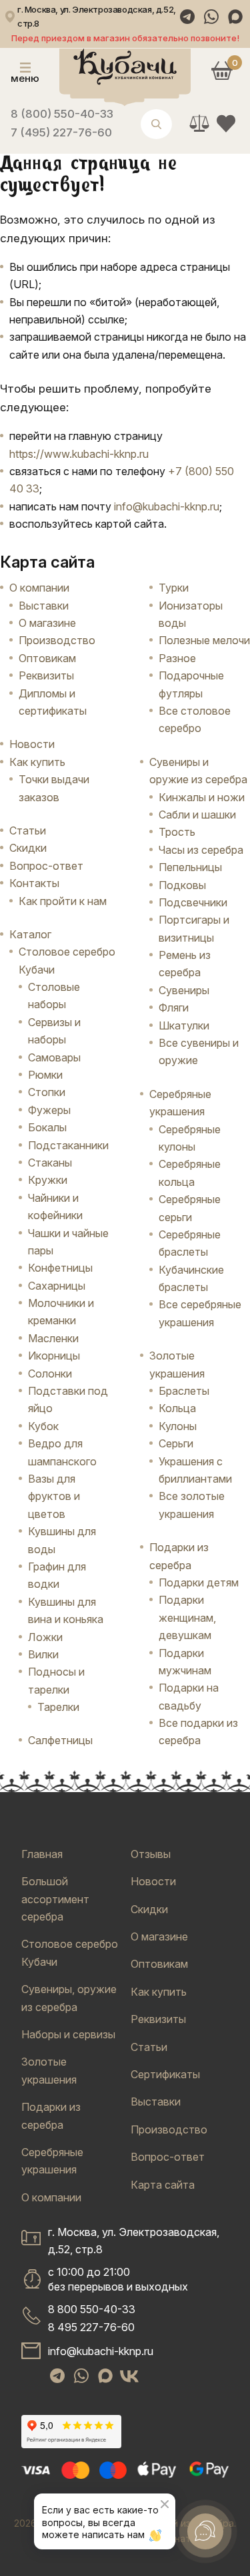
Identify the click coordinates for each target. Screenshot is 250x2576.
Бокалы (47, 1127)
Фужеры (49, 1110)
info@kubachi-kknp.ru (167, 506)
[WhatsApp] (211, 17)
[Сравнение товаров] (199, 123)
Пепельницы (190, 867)
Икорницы (54, 1356)
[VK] (129, 2376)
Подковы (182, 885)
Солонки (50, 1374)
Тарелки (58, 1707)
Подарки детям (199, 1582)
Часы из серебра (201, 850)
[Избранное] (226, 123)
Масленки (53, 1338)
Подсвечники (193, 902)
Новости (32, 744)
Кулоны (178, 1426)
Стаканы (50, 1163)
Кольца (177, 1408)
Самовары (54, 1057)
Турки (174, 588)
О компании (39, 588)
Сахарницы (57, 1286)
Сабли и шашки (197, 815)
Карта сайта (163, 2185)
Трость (177, 832)
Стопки (47, 1092)
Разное (177, 658)
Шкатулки (184, 1025)
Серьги (176, 1443)
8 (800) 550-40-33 (62, 114)
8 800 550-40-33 (92, 2309)
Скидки (28, 848)
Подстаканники (68, 1145)
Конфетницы (60, 1268)
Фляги (174, 1008)
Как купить (37, 762)
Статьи (28, 830)
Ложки (45, 1637)
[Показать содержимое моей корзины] (222, 71)
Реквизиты (46, 675)
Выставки (44, 606)
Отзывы (151, 1854)
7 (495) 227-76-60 (61, 132)
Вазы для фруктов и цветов (54, 1496)
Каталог (30, 934)
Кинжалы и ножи (202, 797)
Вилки (43, 1654)
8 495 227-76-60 (91, 2327)
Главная (42, 1854)
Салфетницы (60, 1740)
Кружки (48, 1180)
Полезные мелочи (204, 640)
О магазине (47, 623)
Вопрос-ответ (46, 866)
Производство (57, 640)
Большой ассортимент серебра (55, 1899)
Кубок (43, 1426)
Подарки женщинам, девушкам (187, 1617)
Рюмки (45, 1075)
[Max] (235, 17)
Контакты (34, 883)
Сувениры (184, 990)
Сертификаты (165, 2074)
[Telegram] (187, 17)
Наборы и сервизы (68, 2034)
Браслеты (184, 1391)
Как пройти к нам (63, 901)
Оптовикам (47, 658)
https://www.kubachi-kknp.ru (79, 454)
